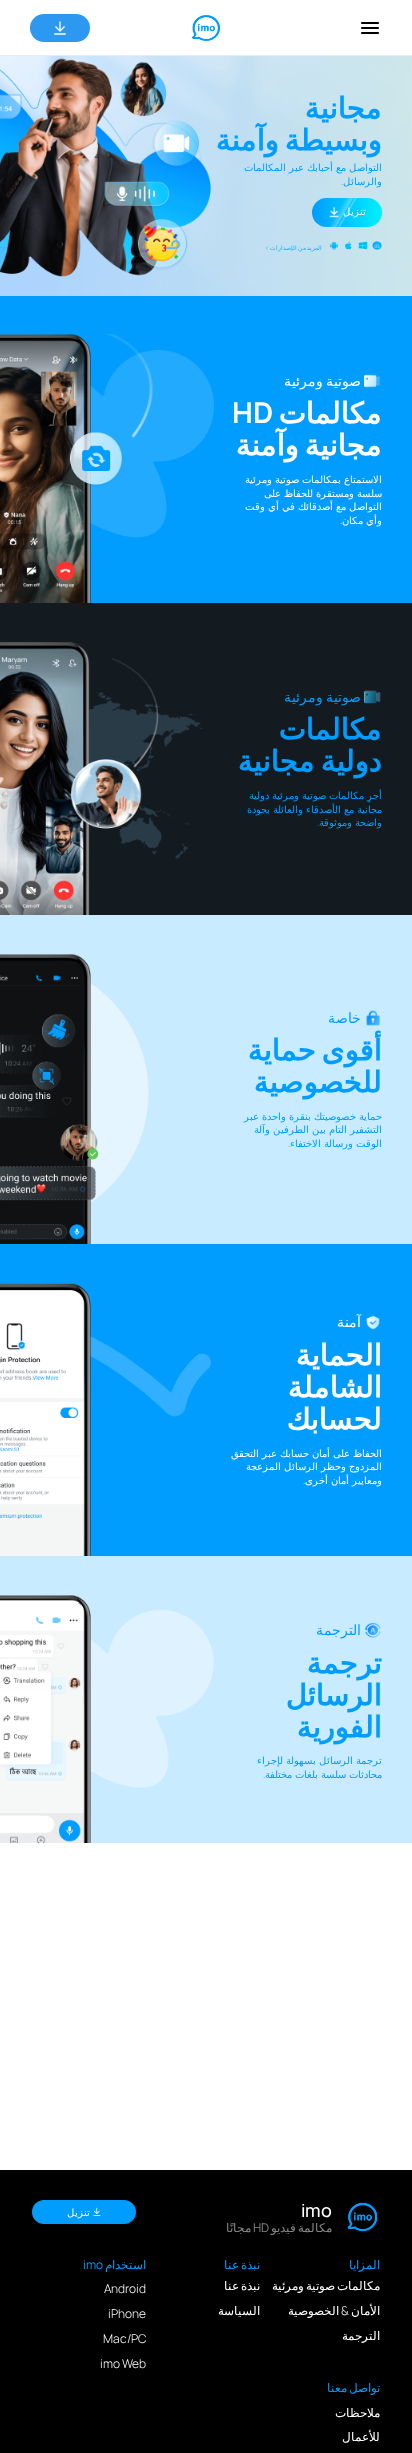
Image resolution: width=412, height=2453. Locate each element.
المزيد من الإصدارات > (293, 247)
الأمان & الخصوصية (334, 2310)
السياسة (239, 2310)
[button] (370, 28)
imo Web (123, 2363)
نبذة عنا (242, 2285)
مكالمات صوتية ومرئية (326, 2285)
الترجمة (361, 2335)
